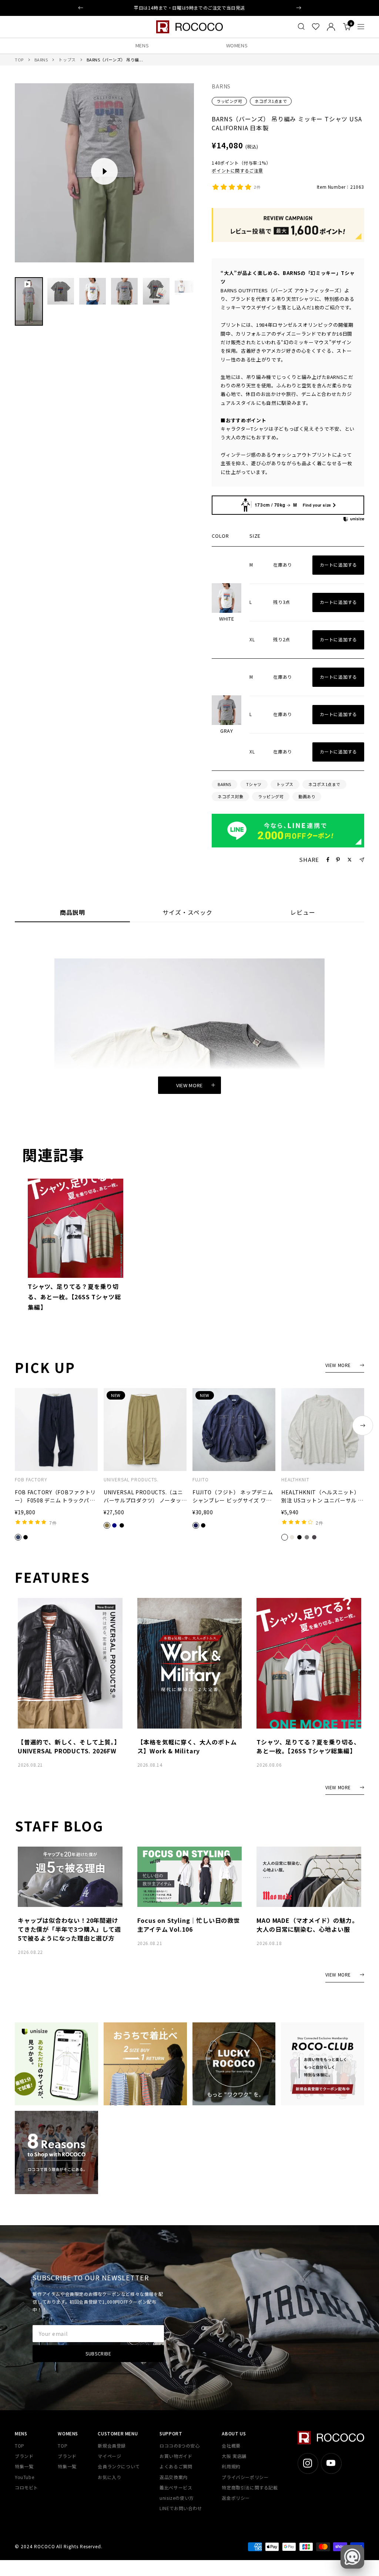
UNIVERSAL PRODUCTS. (131, 1480)
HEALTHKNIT (295, 1480)
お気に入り (109, 2477)
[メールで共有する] (362, 860)
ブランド (24, 2456)
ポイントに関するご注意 (237, 170)
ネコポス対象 (230, 796)
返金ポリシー (236, 2498)
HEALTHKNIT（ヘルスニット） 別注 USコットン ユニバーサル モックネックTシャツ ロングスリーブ (322, 1497)
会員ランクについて (119, 2466)
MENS (142, 45)
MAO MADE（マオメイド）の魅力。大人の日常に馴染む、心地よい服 (307, 1925)
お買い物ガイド (176, 2456)
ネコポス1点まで (271, 101)
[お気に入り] (316, 27)
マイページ (109, 2456)
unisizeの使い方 (177, 2498)
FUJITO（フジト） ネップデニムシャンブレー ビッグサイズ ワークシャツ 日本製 (233, 1497)
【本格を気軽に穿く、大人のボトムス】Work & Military (187, 1746)
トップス (67, 60)
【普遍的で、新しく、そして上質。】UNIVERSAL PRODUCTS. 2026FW (69, 1746)
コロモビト (26, 2487)
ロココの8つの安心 (180, 2446)
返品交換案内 (174, 2477)
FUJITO (201, 1480)
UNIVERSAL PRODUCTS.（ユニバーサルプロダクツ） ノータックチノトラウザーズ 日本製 (143, 1497)
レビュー (303, 913)
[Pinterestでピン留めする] (338, 860)
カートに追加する (338, 565)
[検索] (301, 27)
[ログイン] (331, 27)
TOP (19, 60)
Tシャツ (254, 784)
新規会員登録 (112, 2446)
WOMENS (237, 45)
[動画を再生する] (104, 171)
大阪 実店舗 (234, 2456)
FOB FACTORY (31, 1480)
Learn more (228, 8)
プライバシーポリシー (245, 2477)
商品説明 (73, 913)
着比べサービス (176, 2487)
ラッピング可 (229, 101)
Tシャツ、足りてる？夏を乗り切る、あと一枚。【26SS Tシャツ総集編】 (74, 1297)
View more (189, 1085)
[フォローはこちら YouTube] (331, 2463)
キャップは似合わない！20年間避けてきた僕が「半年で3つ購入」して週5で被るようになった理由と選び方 (69, 1929)
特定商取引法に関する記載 (250, 2487)
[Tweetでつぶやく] (350, 860)
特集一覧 (24, 2466)
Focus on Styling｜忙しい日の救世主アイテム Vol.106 (189, 1925)
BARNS (41, 60)
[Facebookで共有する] (328, 860)
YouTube (24, 2477)
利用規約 (231, 2466)
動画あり (307, 796)
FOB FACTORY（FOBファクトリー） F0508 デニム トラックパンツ (55, 1497)
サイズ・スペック (187, 913)
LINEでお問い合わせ (181, 2508)
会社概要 (231, 2446)
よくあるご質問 (176, 2466)
